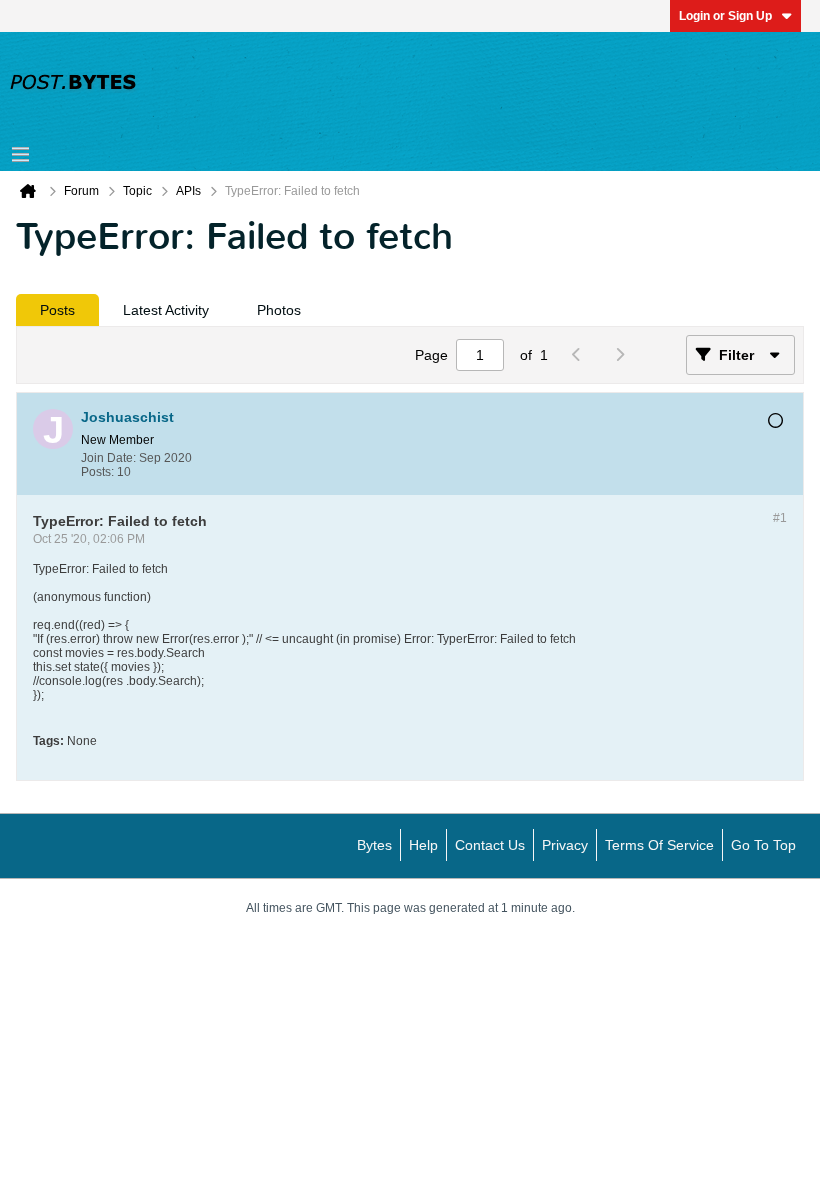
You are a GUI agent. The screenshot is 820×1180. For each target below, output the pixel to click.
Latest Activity (166, 310)
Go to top (763, 845)
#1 (780, 518)
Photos (279, 310)
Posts (57, 310)
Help (423, 845)
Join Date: (108, 458)
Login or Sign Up (725, 16)
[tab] (57, 310)
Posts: (97, 472)
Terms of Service (659, 845)
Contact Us (490, 845)
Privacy (565, 845)
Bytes (374, 845)
